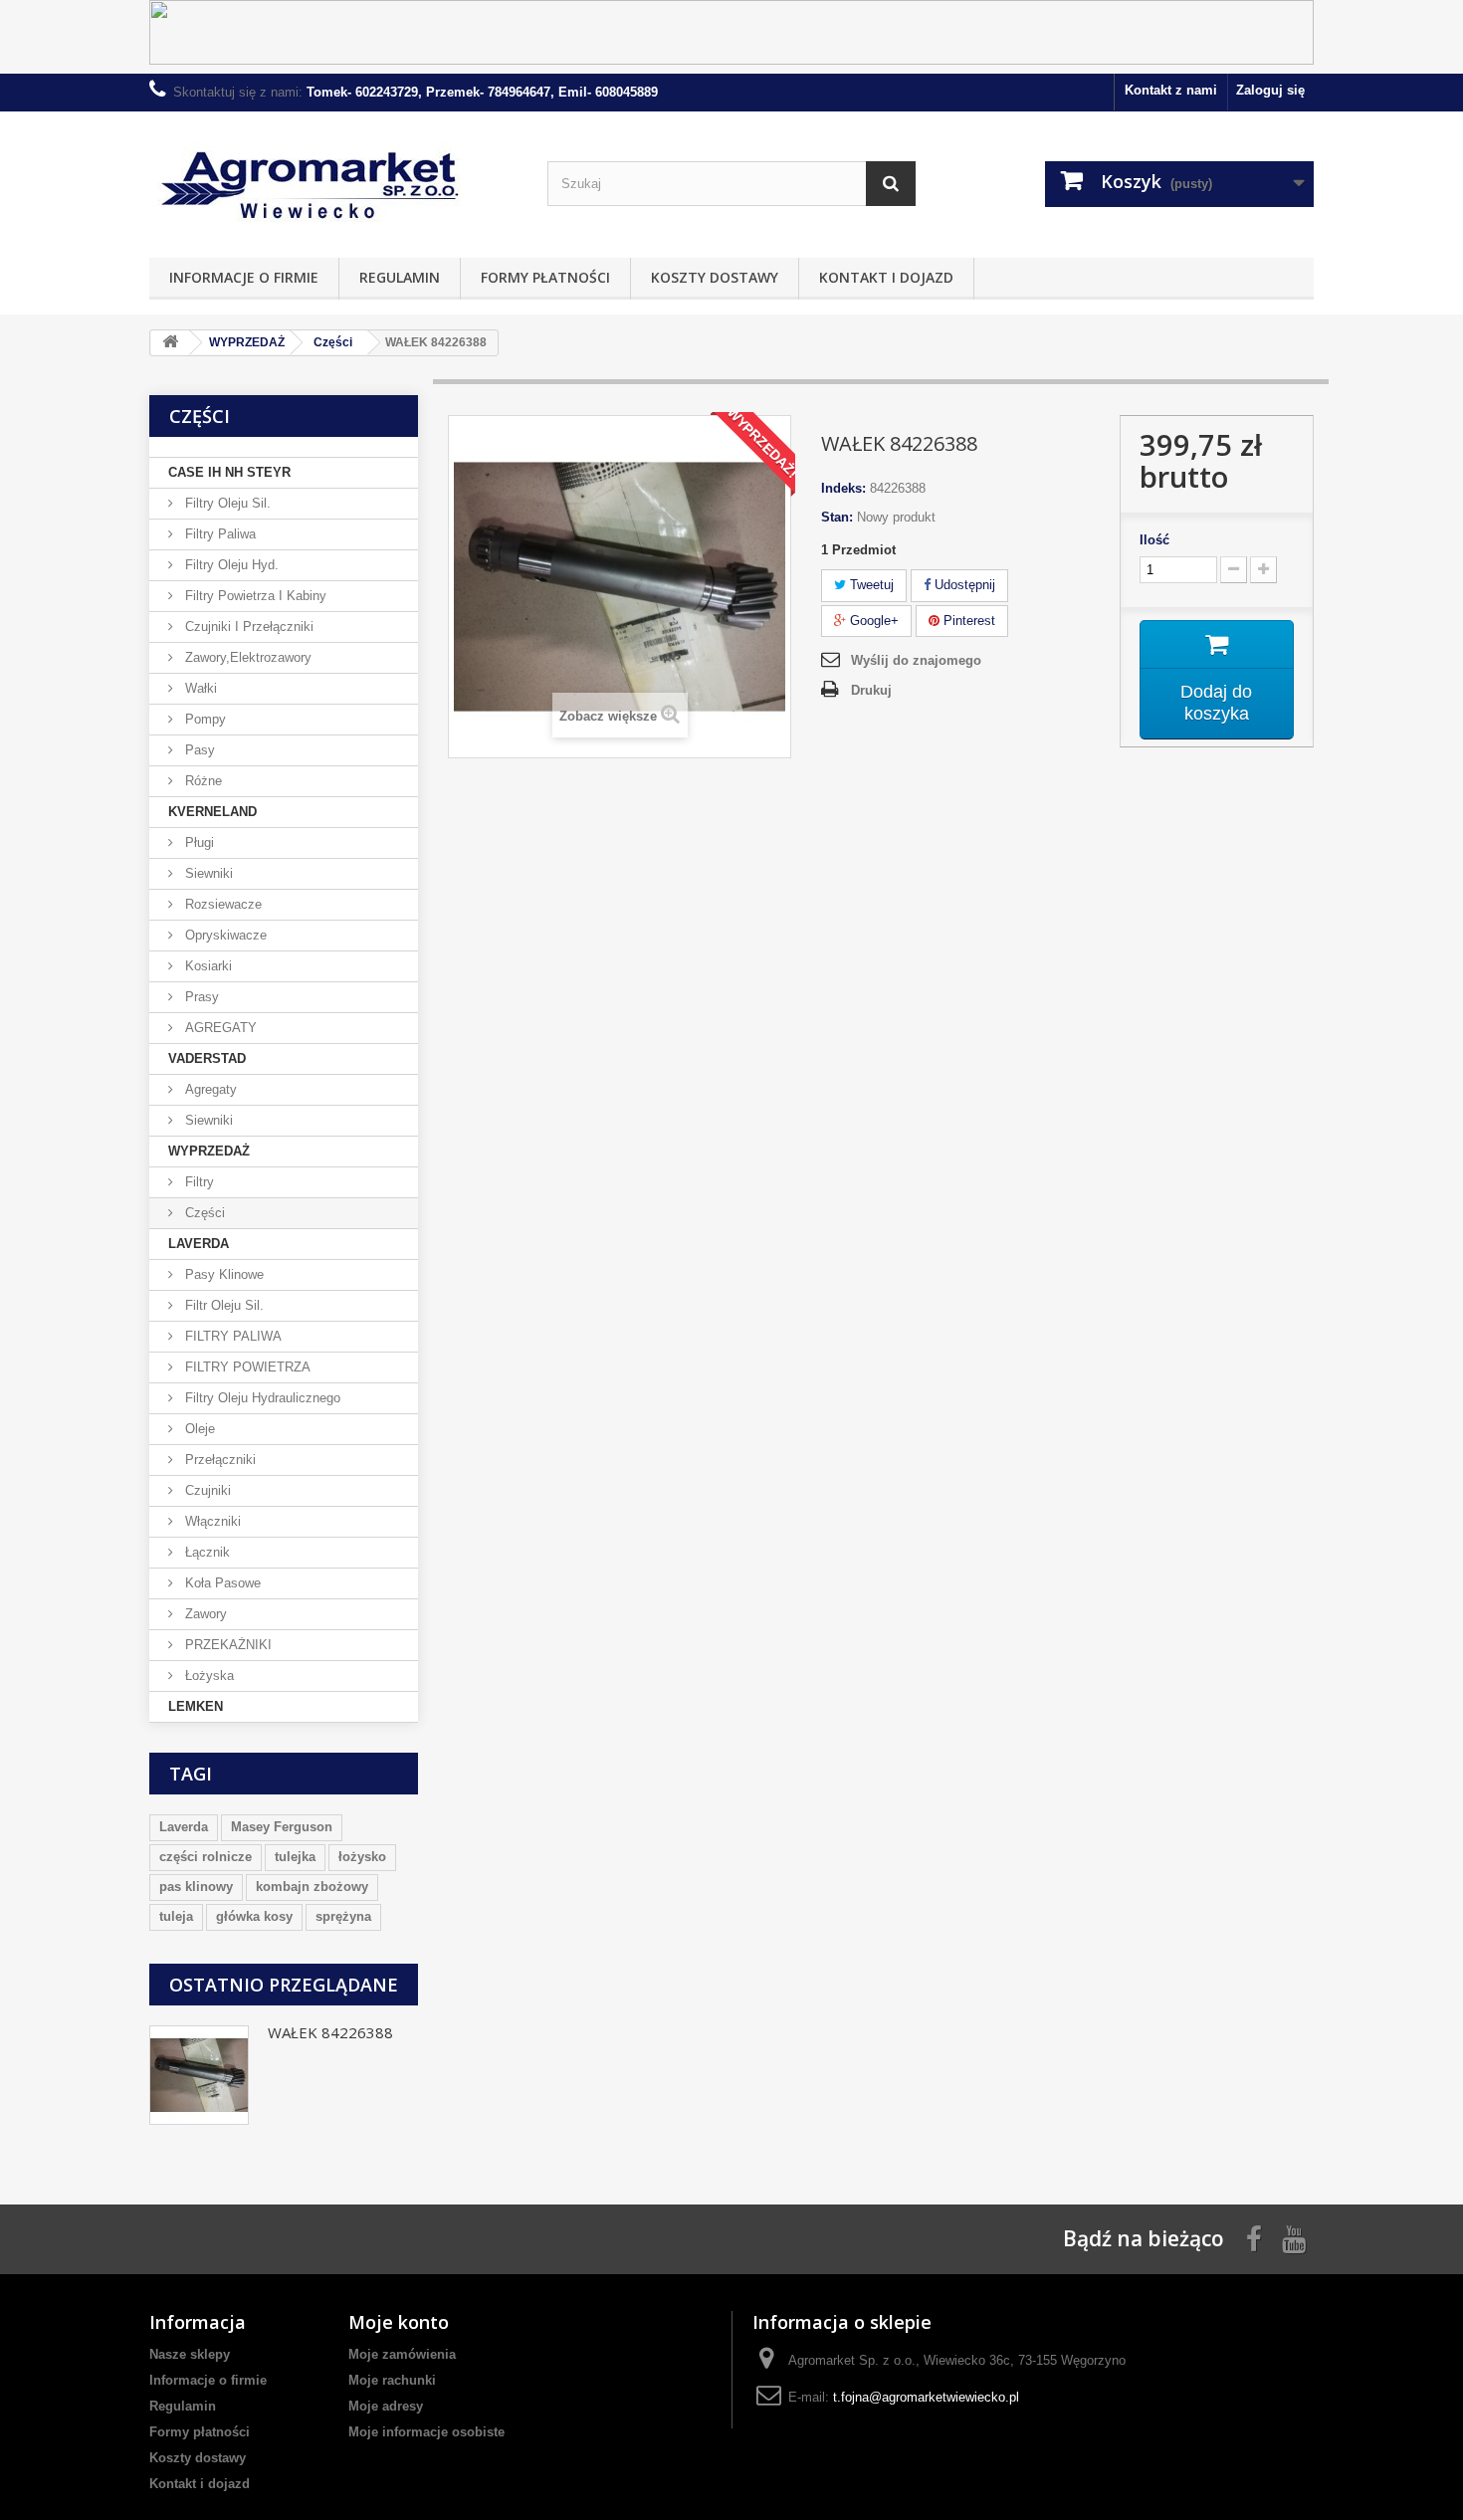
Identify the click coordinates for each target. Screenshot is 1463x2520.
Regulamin (400, 277)
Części (203, 1213)
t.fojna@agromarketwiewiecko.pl (926, 2397)
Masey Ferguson (282, 1827)
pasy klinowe (222, 1274)
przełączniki (218, 1460)
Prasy (200, 997)
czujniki (206, 1490)
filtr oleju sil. (222, 1305)
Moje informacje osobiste (426, 2432)
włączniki (211, 1521)
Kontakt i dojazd (886, 277)
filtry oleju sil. (226, 503)
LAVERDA (199, 1244)
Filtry (198, 1182)
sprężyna (343, 1916)
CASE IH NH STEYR (229, 472)
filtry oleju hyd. (230, 565)
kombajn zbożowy (312, 1887)
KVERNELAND (212, 812)
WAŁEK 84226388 (330, 2032)
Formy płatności (545, 277)
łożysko (362, 1857)
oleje (198, 1429)
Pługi (198, 842)
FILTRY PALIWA (231, 1336)
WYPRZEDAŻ (209, 1151)
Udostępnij (963, 585)
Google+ (872, 621)
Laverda (184, 1827)
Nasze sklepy (190, 2354)
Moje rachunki (392, 2380)
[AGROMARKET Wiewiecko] (333, 180)
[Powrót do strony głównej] (170, 343)
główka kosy (254, 1916)
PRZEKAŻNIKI (226, 1645)
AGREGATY (219, 1028)
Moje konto (399, 2322)
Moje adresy (386, 2406)
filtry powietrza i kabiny (254, 596)
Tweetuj (870, 585)
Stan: (837, 517)
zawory (204, 1614)
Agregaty (209, 1089)
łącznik (206, 1552)
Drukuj (871, 690)
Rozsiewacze (221, 904)
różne (202, 781)
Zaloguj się (1270, 90)
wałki (199, 688)
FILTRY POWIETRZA (246, 1367)
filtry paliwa (218, 534)
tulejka (295, 1857)
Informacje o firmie (244, 277)
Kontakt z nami (1171, 90)
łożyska (208, 1676)
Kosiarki (207, 966)
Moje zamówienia (402, 2354)
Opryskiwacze (224, 935)
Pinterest (967, 621)
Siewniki (207, 873)
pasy (198, 750)
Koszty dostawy (715, 277)
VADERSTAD (207, 1058)
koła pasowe (221, 1583)
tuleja (176, 1916)
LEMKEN (196, 1706)
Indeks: (843, 488)
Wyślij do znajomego (916, 660)
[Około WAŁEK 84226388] (199, 2075)
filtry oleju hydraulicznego (261, 1398)
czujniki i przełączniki (247, 627)
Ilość (1154, 540)
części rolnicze (206, 1857)
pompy (204, 719)
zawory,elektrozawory (246, 657)
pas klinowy (196, 1887)
